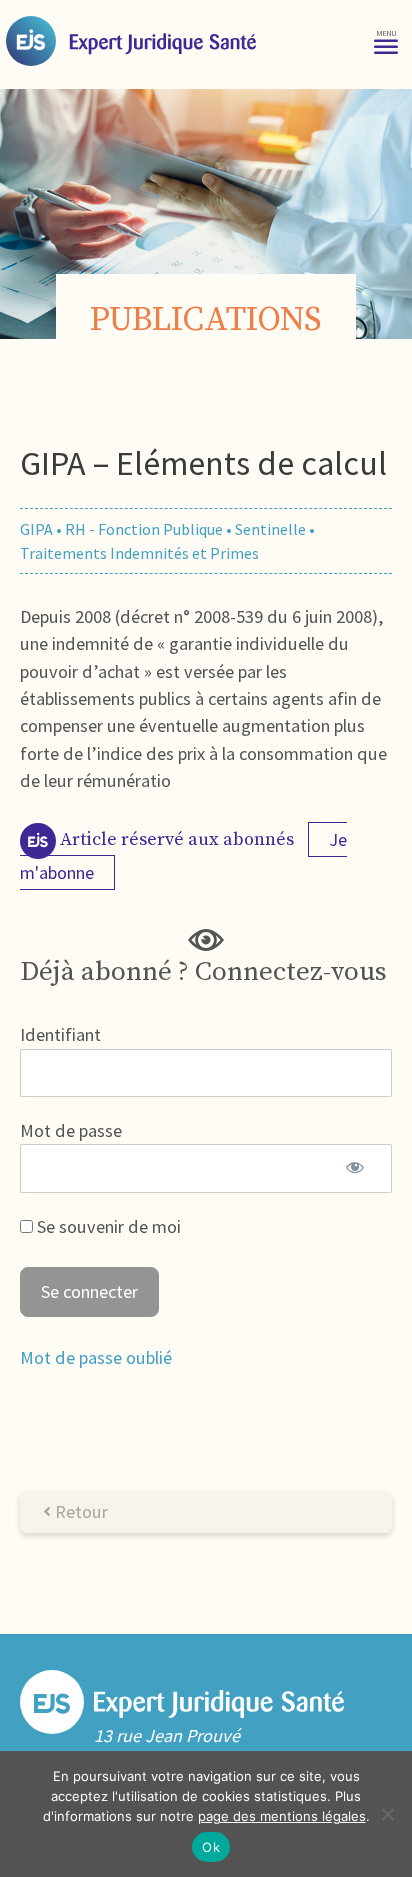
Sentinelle (270, 529)
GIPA (36, 529)
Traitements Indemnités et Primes (139, 553)
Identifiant (60, 1034)
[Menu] (386, 40)
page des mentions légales (282, 1816)
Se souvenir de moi (107, 1226)
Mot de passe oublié (96, 1357)
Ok (211, 1847)
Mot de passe (71, 1130)
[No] (387, 1814)
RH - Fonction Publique (144, 529)
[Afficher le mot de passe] (355, 1168)
